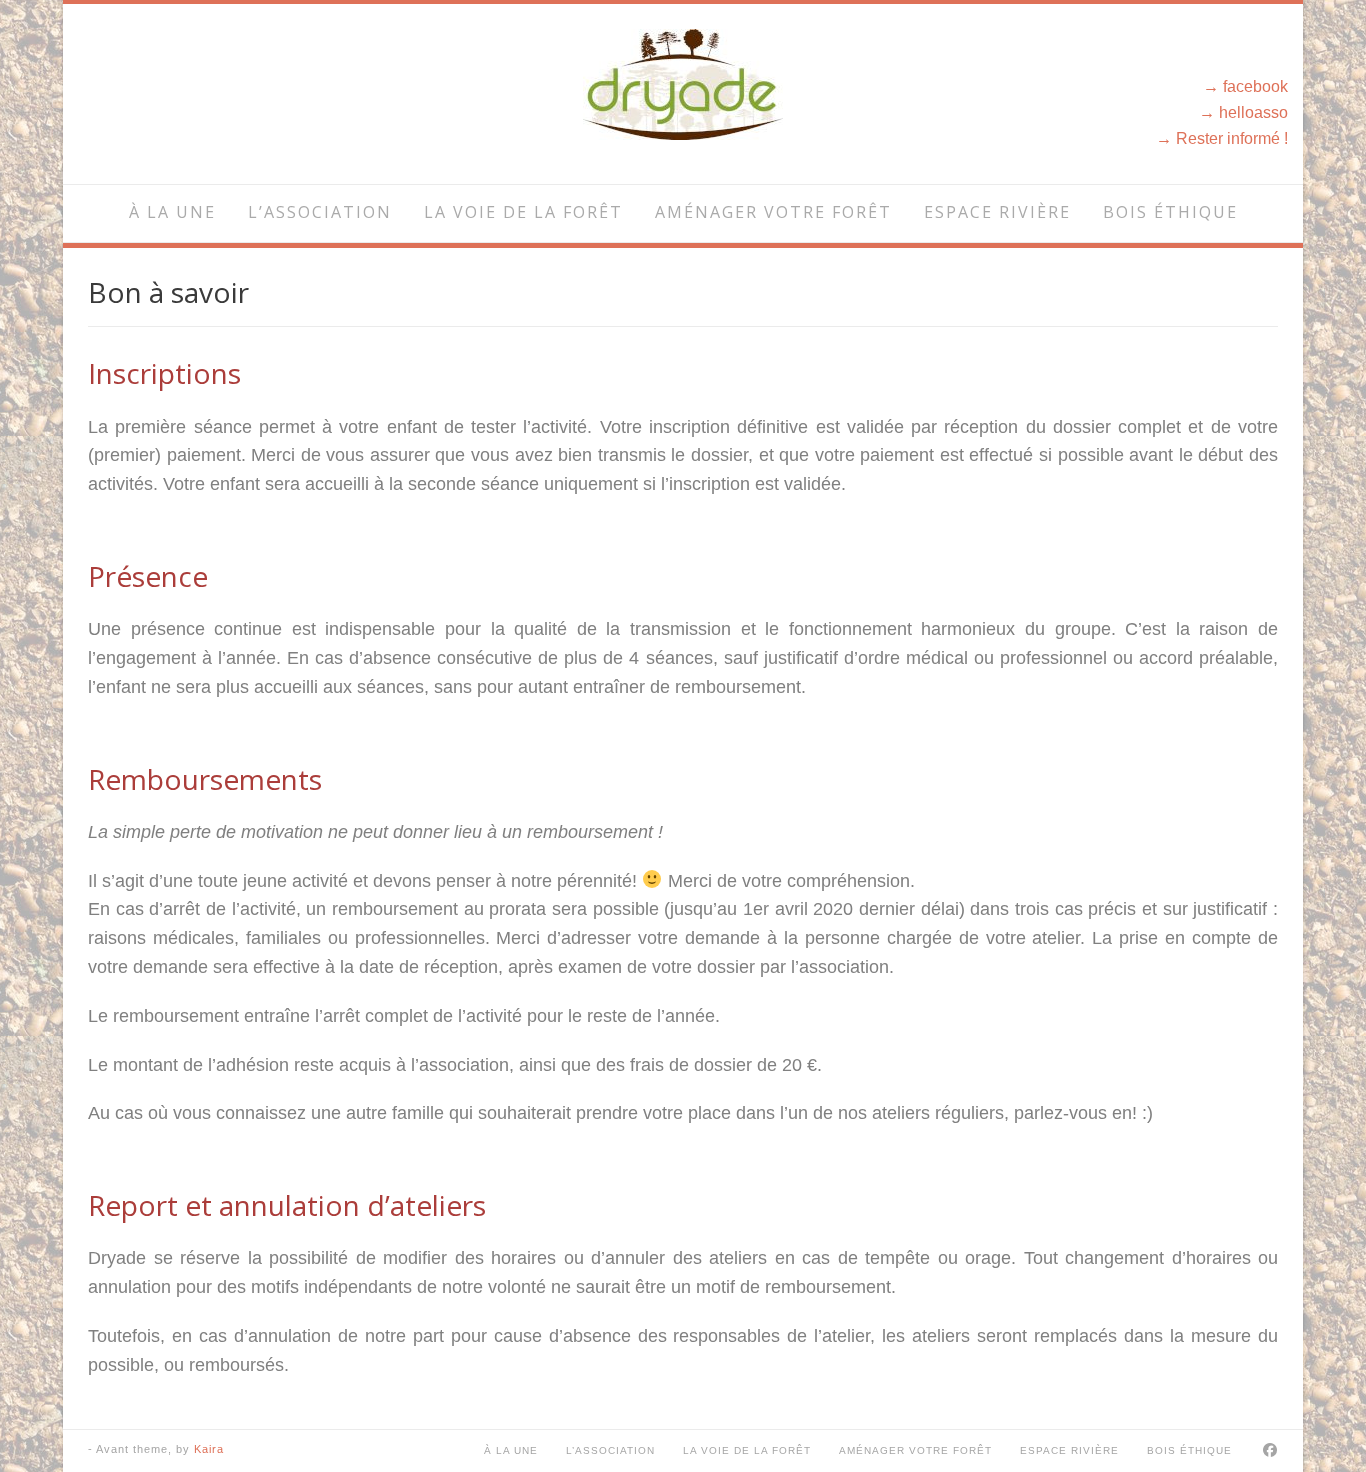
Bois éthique (1170, 212)
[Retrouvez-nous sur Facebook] (1270, 1450)
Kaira (209, 1449)
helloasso (1253, 112)
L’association (320, 212)
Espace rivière (997, 212)
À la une (172, 212)
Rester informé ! (1232, 138)
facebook (1255, 86)
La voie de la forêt (523, 212)
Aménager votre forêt (773, 212)
